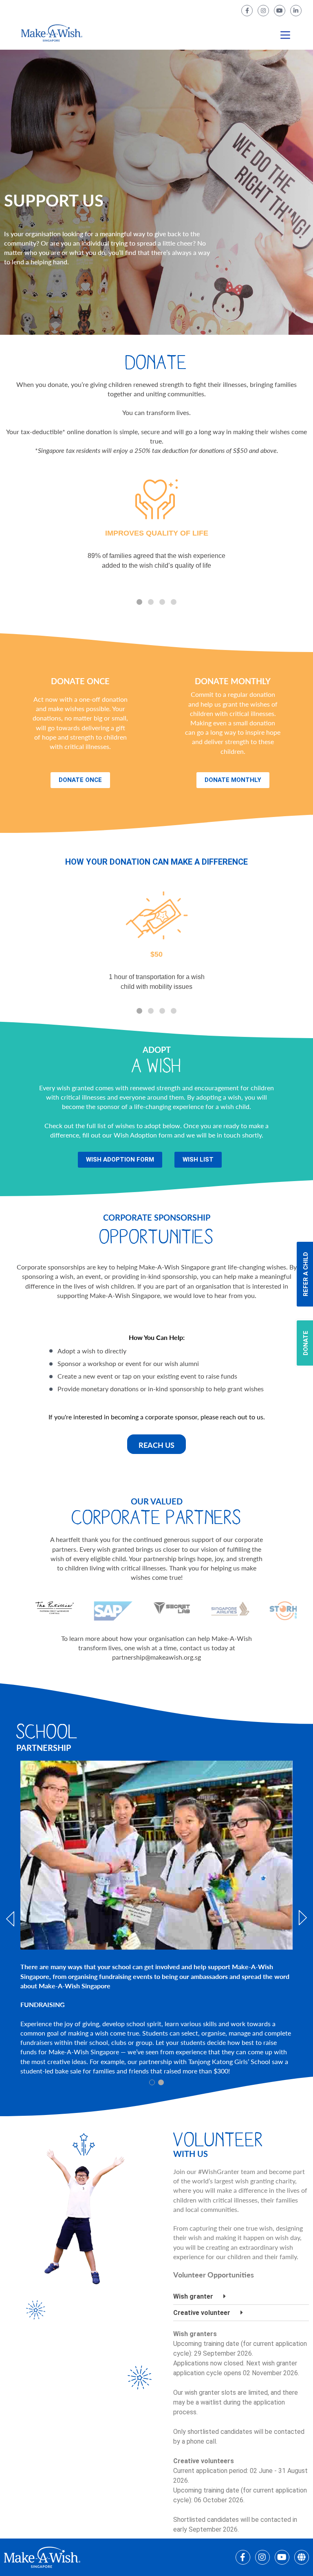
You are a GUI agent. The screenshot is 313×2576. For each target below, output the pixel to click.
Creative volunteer (202, 2313)
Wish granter (193, 2296)
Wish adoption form (120, 1160)
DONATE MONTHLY (233, 780)
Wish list (198, 1160)
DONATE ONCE (80, 780)
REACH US (156, 1445)
